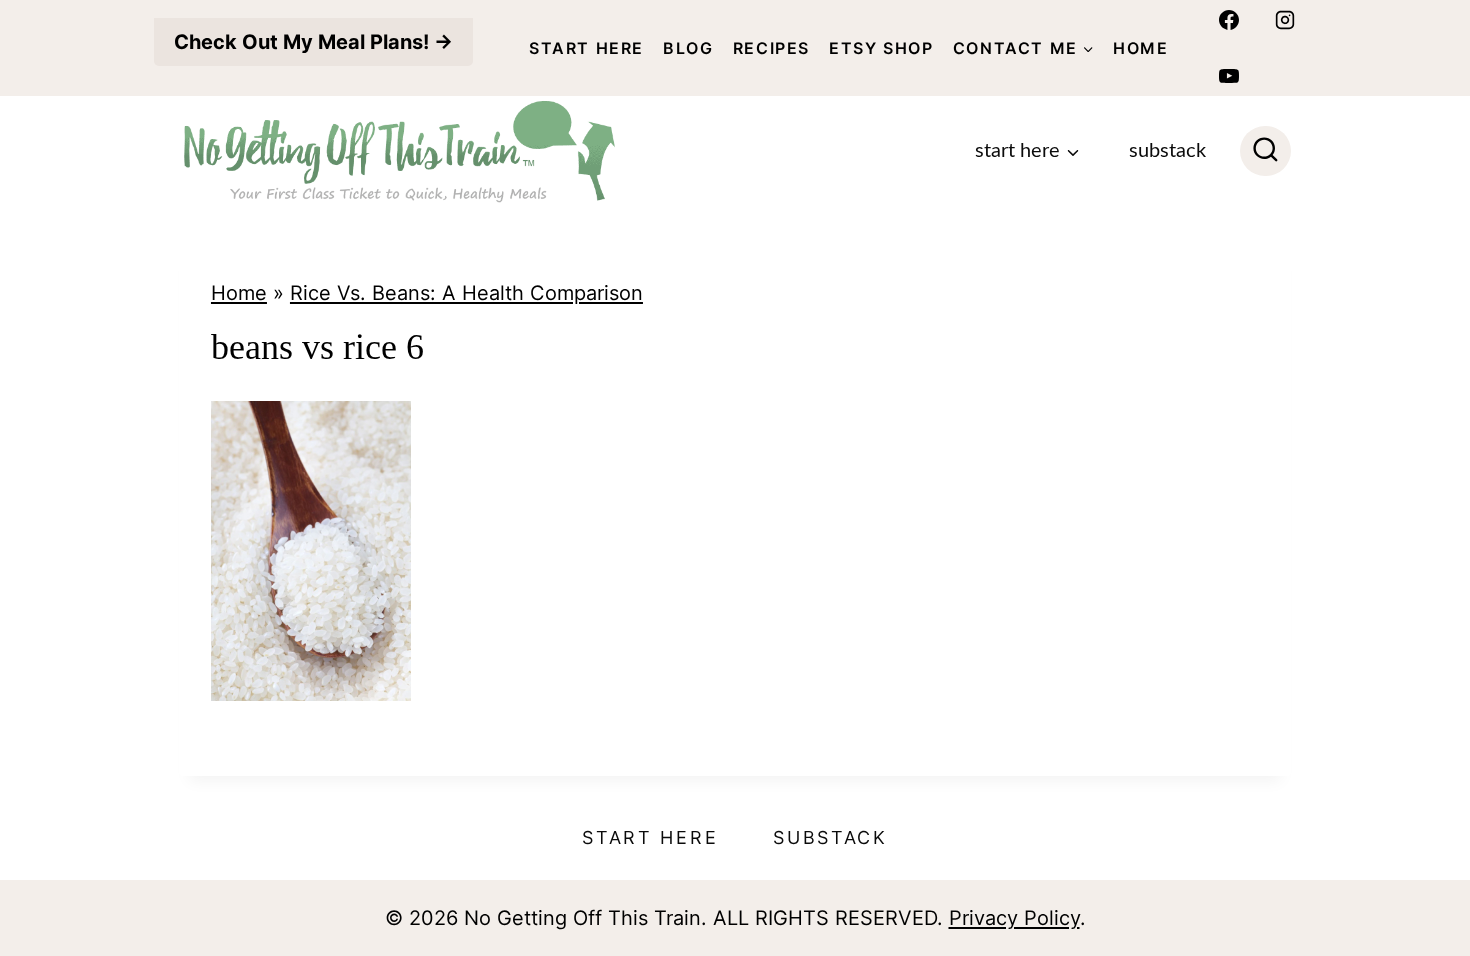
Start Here (586, 48)
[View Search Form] (1265, 151)
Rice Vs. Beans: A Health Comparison (466, 293)
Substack (1167, 151)
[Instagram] (1285, 20)
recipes (771, 48)
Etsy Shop (881, 48)
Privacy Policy (1014, 918)
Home (1140, 48)
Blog (688, 48)
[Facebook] (1229, 20)
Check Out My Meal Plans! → (313, 42)
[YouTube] (1229, 76)
